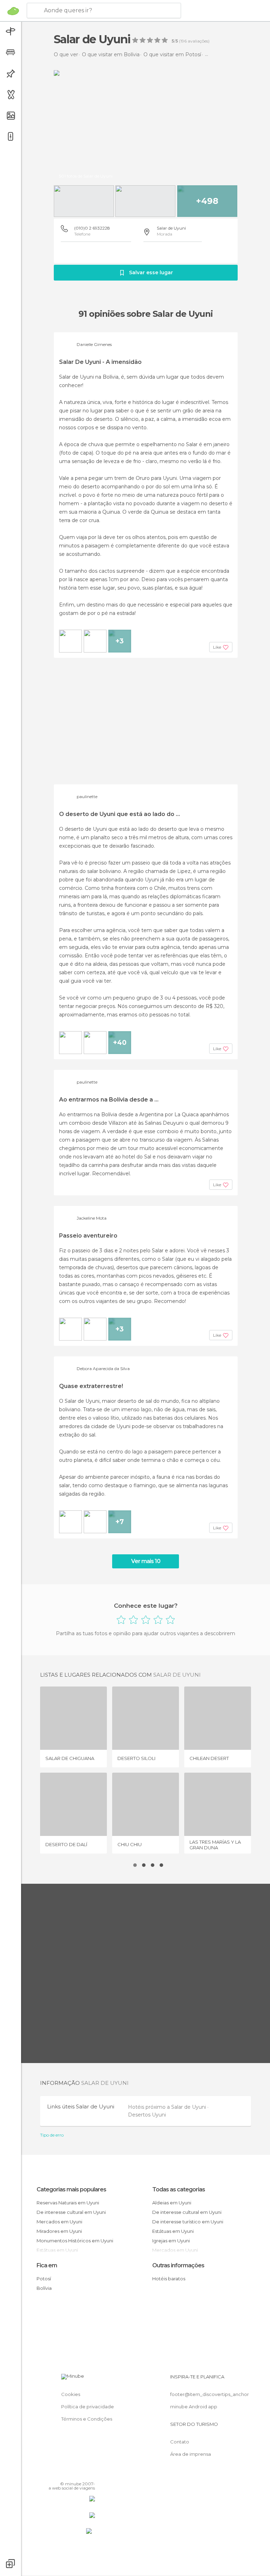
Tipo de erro (52, 2135)
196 (184, 41)
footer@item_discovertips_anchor (210, 2394)
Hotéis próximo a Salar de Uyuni (168, 2107)
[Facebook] (63, 2474)
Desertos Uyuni (147, 2115)
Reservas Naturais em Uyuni (68, 2203)
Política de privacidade (88, 2407)
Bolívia (44, 2288)
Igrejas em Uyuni (171, 2241)
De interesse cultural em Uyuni (71, 2212)
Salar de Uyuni (171, 228)
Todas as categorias (179, 2189)
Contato (180, 2442)
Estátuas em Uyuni (173, 2231)
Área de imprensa (191, 2454)
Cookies (71, 2394)
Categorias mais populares (71, 2189)
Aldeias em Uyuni (172, 2203)
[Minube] (13, 11)
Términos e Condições (87, 2419)
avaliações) (198, 41)
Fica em (47, 2265)
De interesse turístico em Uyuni (188, 2222)
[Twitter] (72, 2474)
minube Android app (194, 2407)
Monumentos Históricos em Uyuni (75, 2241)
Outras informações (178, 2265)
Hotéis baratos (169, 2279)
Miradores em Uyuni (59, 2231)
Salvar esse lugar (151, 272)
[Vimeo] (81, 2474)
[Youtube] (90, 2474)
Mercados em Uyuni (59, 2222)
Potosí (44, 2279)
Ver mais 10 (146, 1561)
